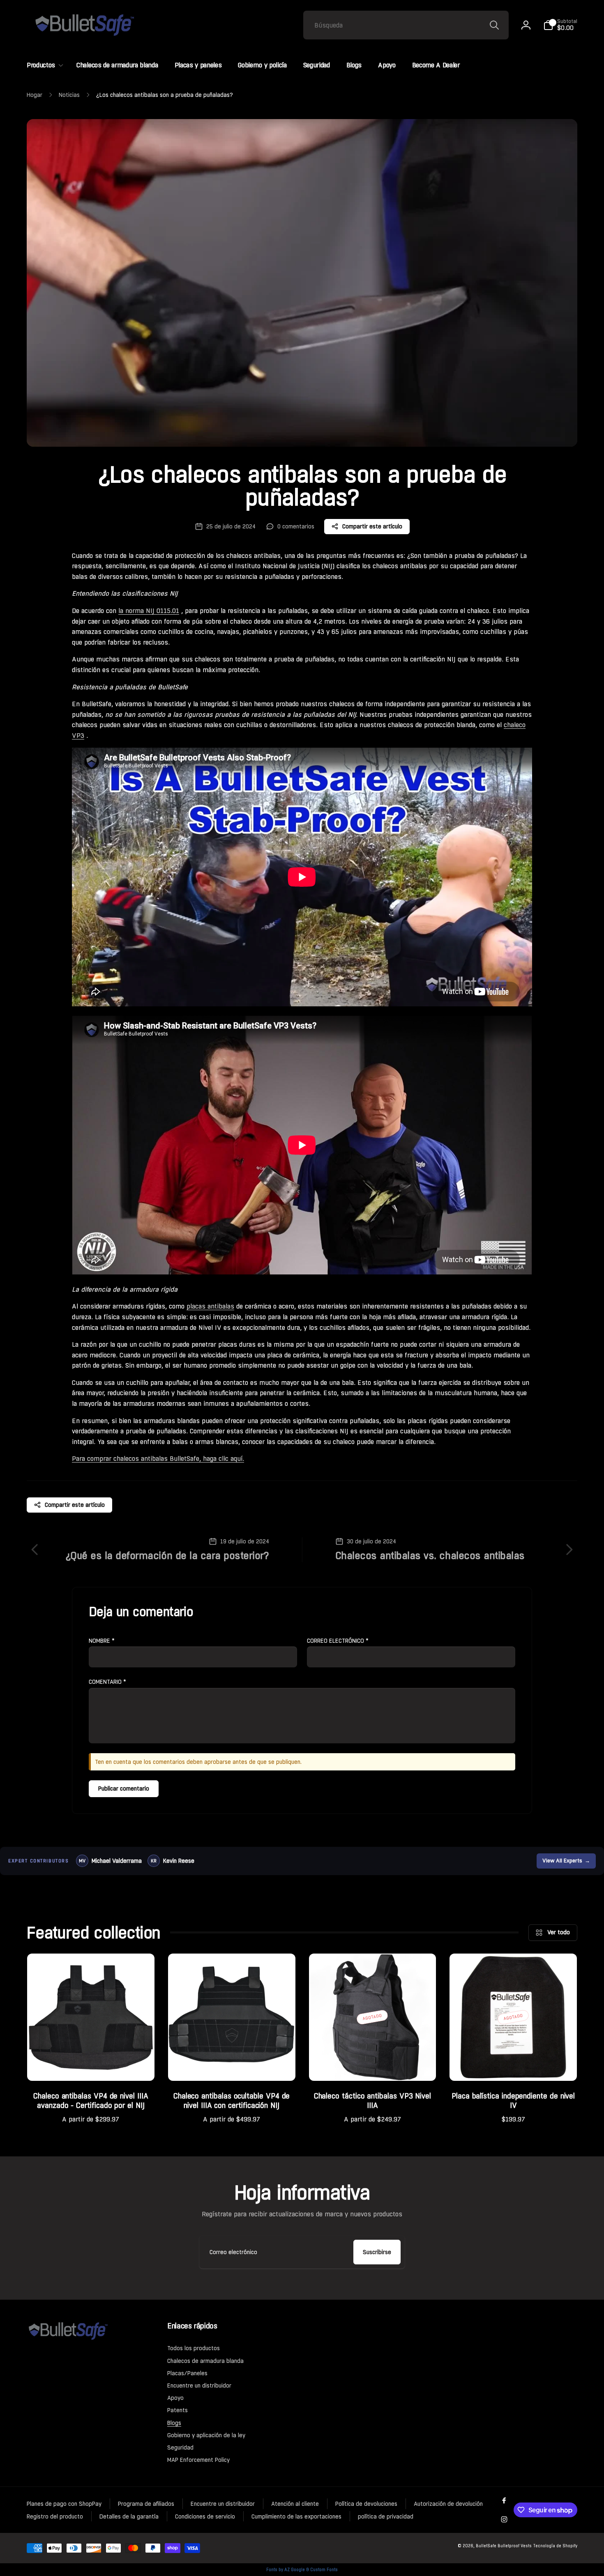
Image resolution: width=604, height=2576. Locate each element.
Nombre (102, 1641)
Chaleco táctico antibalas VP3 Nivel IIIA (372, 2101)
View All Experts (566, 1861)
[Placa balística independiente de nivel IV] (514, 2066)
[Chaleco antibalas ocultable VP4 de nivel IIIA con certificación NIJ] (232, 2066)
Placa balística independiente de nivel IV (513, 2101)
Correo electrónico (338, 1641)
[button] (560, 25)
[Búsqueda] (494, 25)
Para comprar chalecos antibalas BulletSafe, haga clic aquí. (158, 1459)
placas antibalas (210, 1306)
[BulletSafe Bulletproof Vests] (68, 2339)
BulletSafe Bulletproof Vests (504, 2546)
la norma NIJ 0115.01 (149, 611)
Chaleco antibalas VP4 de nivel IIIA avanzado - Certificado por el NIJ (91, 2101)
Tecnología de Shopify (555, 2546)
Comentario (107, 1682)
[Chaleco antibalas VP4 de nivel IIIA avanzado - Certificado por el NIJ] (91, 2066)
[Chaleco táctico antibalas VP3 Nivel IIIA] (373, 2066)
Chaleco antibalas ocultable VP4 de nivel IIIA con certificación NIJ (232, 2101)
